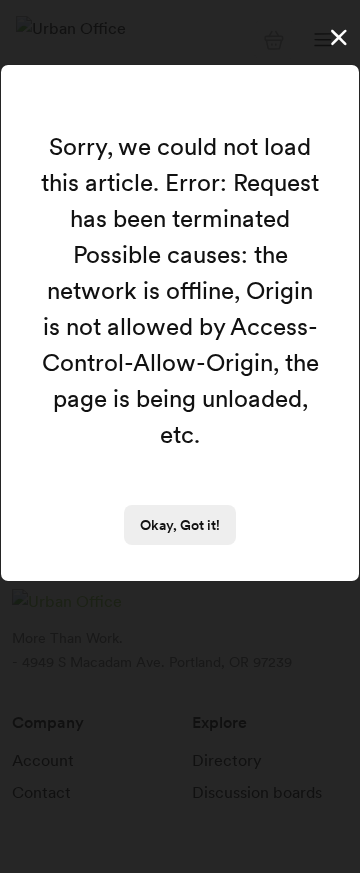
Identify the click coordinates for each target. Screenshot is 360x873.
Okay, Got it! (180, 525)
